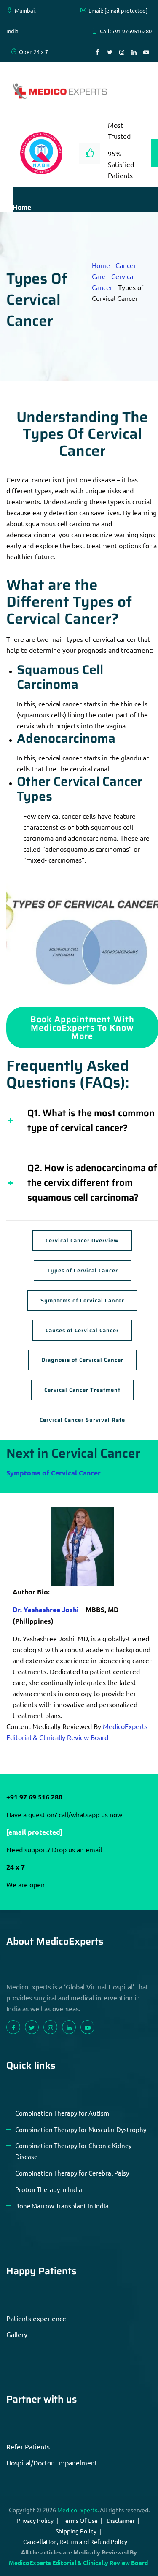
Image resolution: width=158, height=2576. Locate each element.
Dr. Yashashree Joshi (46, 1609)
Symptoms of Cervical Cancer (82, 1300)
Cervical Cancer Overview (82, 1241)
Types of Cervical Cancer (82, 1270)
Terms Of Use (80, 2520)
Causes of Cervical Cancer (82, 1330)
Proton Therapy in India (49, 2189)
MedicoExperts (77, 2510)
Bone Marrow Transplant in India (62, 2206)
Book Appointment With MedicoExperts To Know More (82, 1028)
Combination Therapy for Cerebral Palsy (72, 2173)
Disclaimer (121, 2520)
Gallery (17, 2334)
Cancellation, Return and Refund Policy (75, 2541)
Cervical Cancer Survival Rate (82, 1420)
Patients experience (36, 2318)
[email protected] (34, 1832)
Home (22, 207)
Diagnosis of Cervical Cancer (82, 1360)
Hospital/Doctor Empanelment (52, 2462)
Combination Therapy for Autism (62, 2113)
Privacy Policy (35, 2520)
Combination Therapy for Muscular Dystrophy (81, 2129)
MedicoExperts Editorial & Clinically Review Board (78, 2562)
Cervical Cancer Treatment (82, 1390)
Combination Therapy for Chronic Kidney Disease (73, 2151)
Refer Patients (28, 2446)
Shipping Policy (76, 2531)
